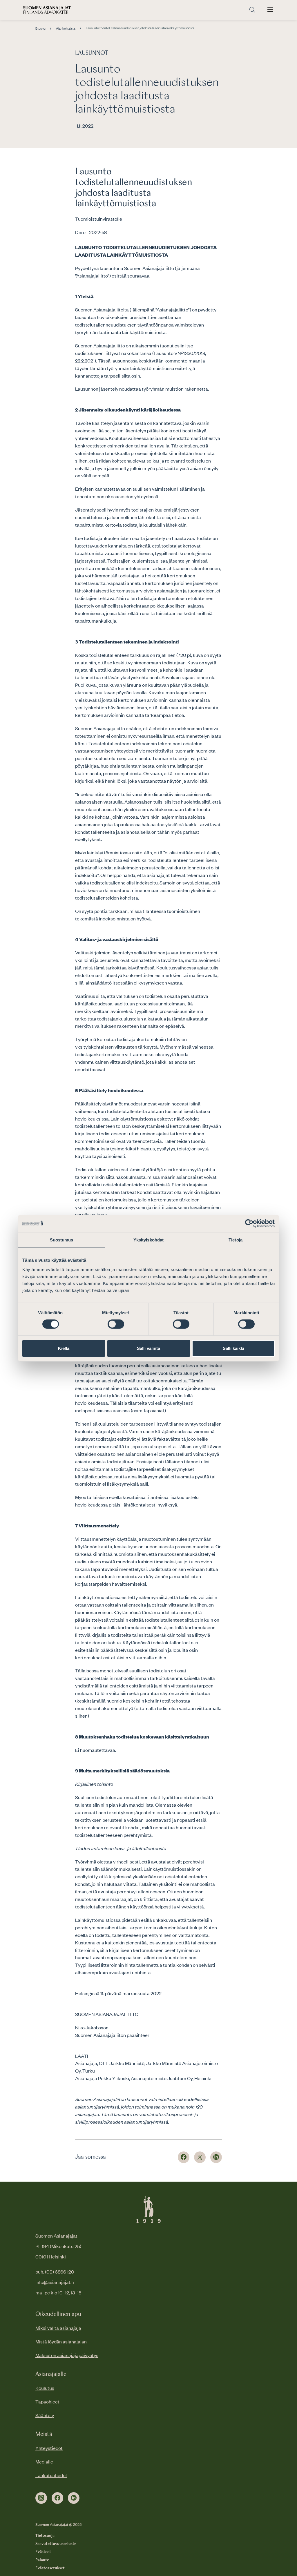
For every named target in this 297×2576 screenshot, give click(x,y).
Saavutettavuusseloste (56, 2544)
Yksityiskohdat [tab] (148, 1240)
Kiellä (64, 1348)
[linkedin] (74, 2498)
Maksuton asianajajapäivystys (67, 2355)
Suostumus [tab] (62, 1240)
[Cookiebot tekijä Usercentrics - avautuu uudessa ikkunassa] (249, 1223)
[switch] (116, 1324)
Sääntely (45, 2415)
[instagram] (41, 2498)
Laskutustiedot (51, 2475)
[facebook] (57, 2498)
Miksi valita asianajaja (58, 2328)
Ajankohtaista (66, 28)
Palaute (42, 2560)
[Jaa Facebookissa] (184, 2157)
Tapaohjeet (47, 2401)
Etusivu (40, 28)
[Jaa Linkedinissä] (216, 2157)
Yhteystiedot (49, 2448)
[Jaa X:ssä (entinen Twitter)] (200, 2157)
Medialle (44, 2461)
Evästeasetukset (50, 2568)
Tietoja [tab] (236, 1240)
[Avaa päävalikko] (270, 10)
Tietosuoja (45, 2536)
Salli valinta (148, 1348)
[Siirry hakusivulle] (252, 10)
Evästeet (43, 2552)
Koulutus (45, 2388)
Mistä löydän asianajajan (61, 2341)
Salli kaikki (233, 1348)
